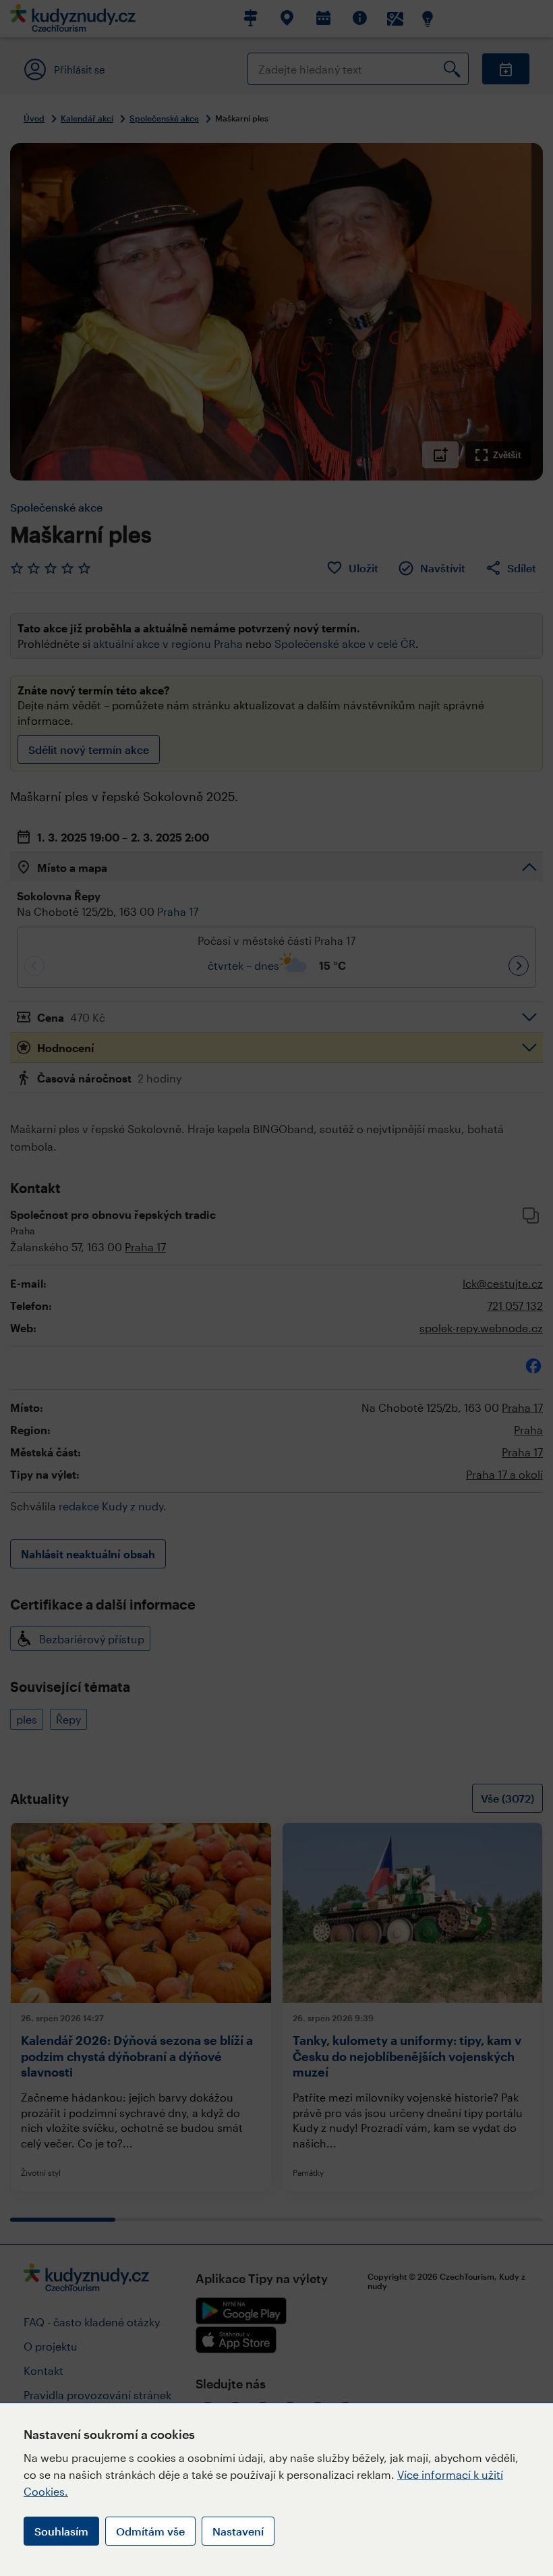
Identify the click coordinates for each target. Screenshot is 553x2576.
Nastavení (238, 2531)
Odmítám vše (150, 2531)
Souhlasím (61, 2531)
